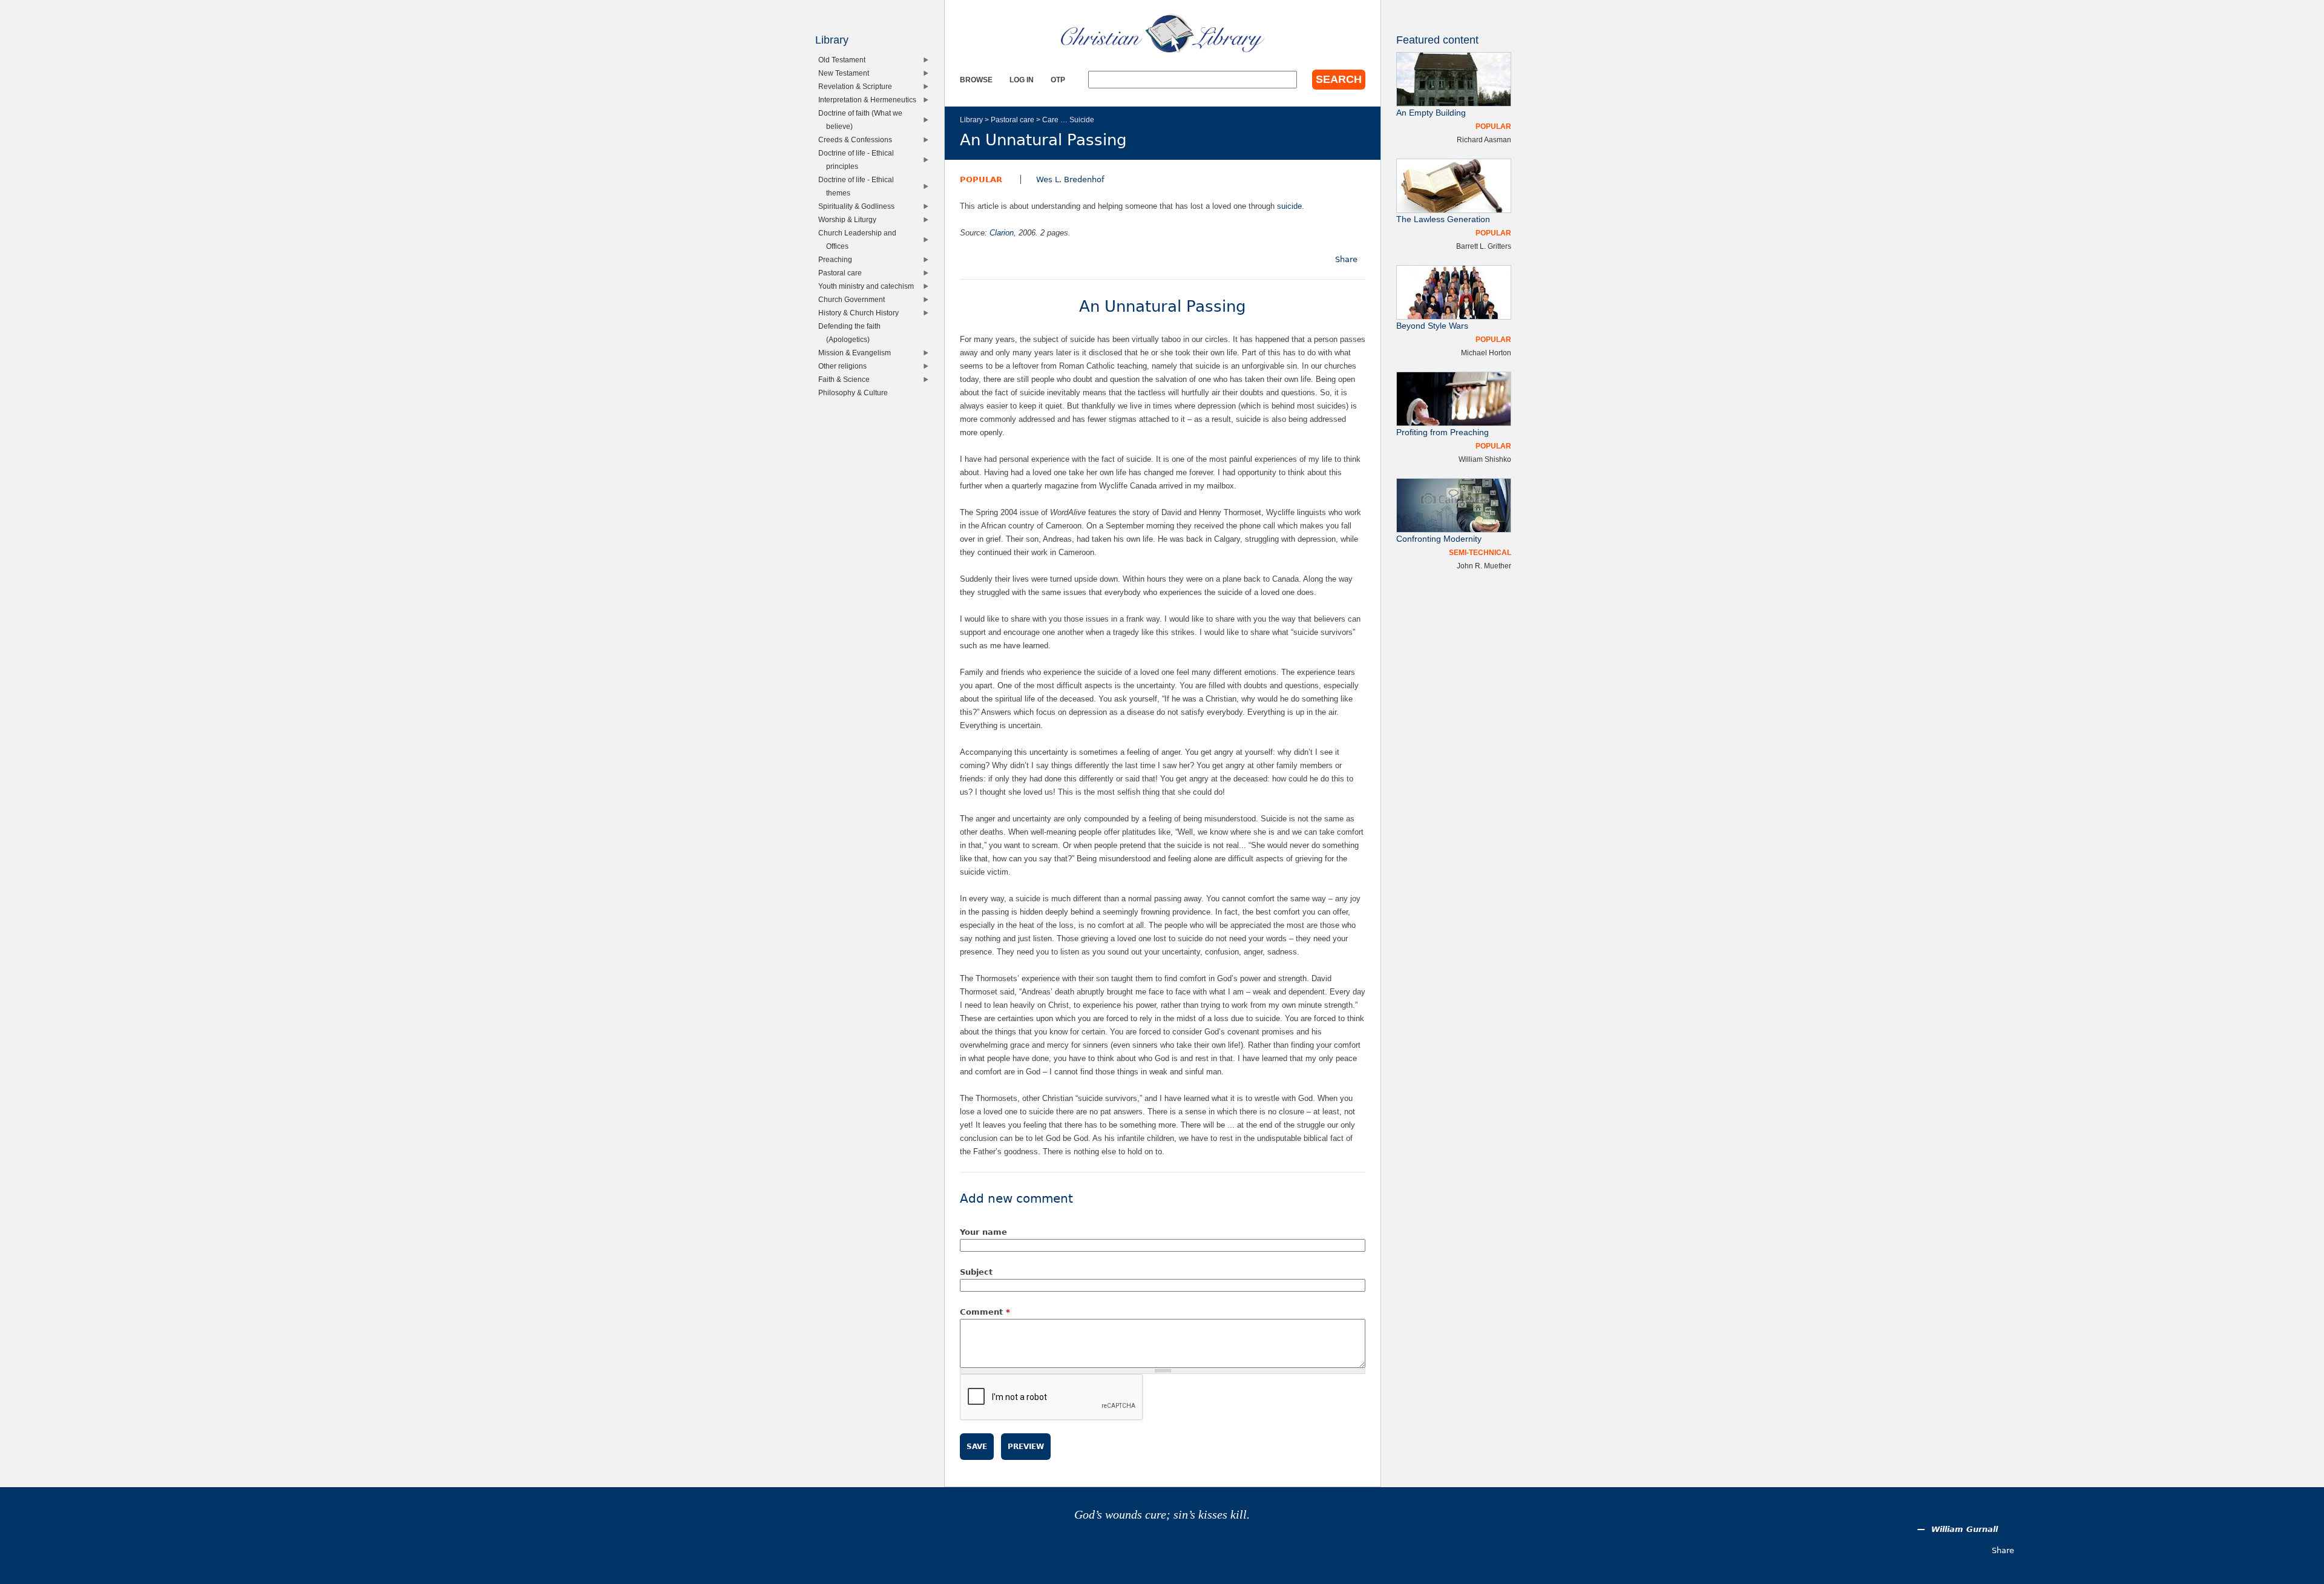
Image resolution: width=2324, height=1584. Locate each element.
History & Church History (861, 313)
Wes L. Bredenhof (1070, 179)
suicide (1289, 206)
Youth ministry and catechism (869, 286)
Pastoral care (1013, 120)
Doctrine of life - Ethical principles (859, 159)
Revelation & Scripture (858, 86)
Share (1346, 259)
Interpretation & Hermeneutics (870, 100)
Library (971, 120)
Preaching (838, 259)
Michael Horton (1486, 353)
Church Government (854, 299)
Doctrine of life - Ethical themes (859, 186)
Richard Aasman (1484, 140)
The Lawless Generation (1443, 219)
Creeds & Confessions (858, 140)
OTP (1058, 80)
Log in (1022, 80)
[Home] (1163, 33)
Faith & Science (847, 379)
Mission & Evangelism (857, 353)
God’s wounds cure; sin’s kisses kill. (1162, 1515)
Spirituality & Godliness (859, 206)
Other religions (845, 366)
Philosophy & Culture (856, 393)
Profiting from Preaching (1443, 432)
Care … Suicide (1068, 120)
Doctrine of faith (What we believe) (863, 120)
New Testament (846, 73)
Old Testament (845, 60)
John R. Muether (1484, 566)
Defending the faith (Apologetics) (852, 333)
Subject (976, 1272)
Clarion (1002, 233)
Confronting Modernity (1439, 539)
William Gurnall (1965, 1529)
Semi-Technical (1480, 552)
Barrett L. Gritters (1484, 246)
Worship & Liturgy (850, 219)
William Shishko (1485, 459)
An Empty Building (1431, 113)
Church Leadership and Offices (860, 239)
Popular (981, 179)
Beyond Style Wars (1432, 326)
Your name (983, 1232)
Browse (976, 80)
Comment (985, 1312)
